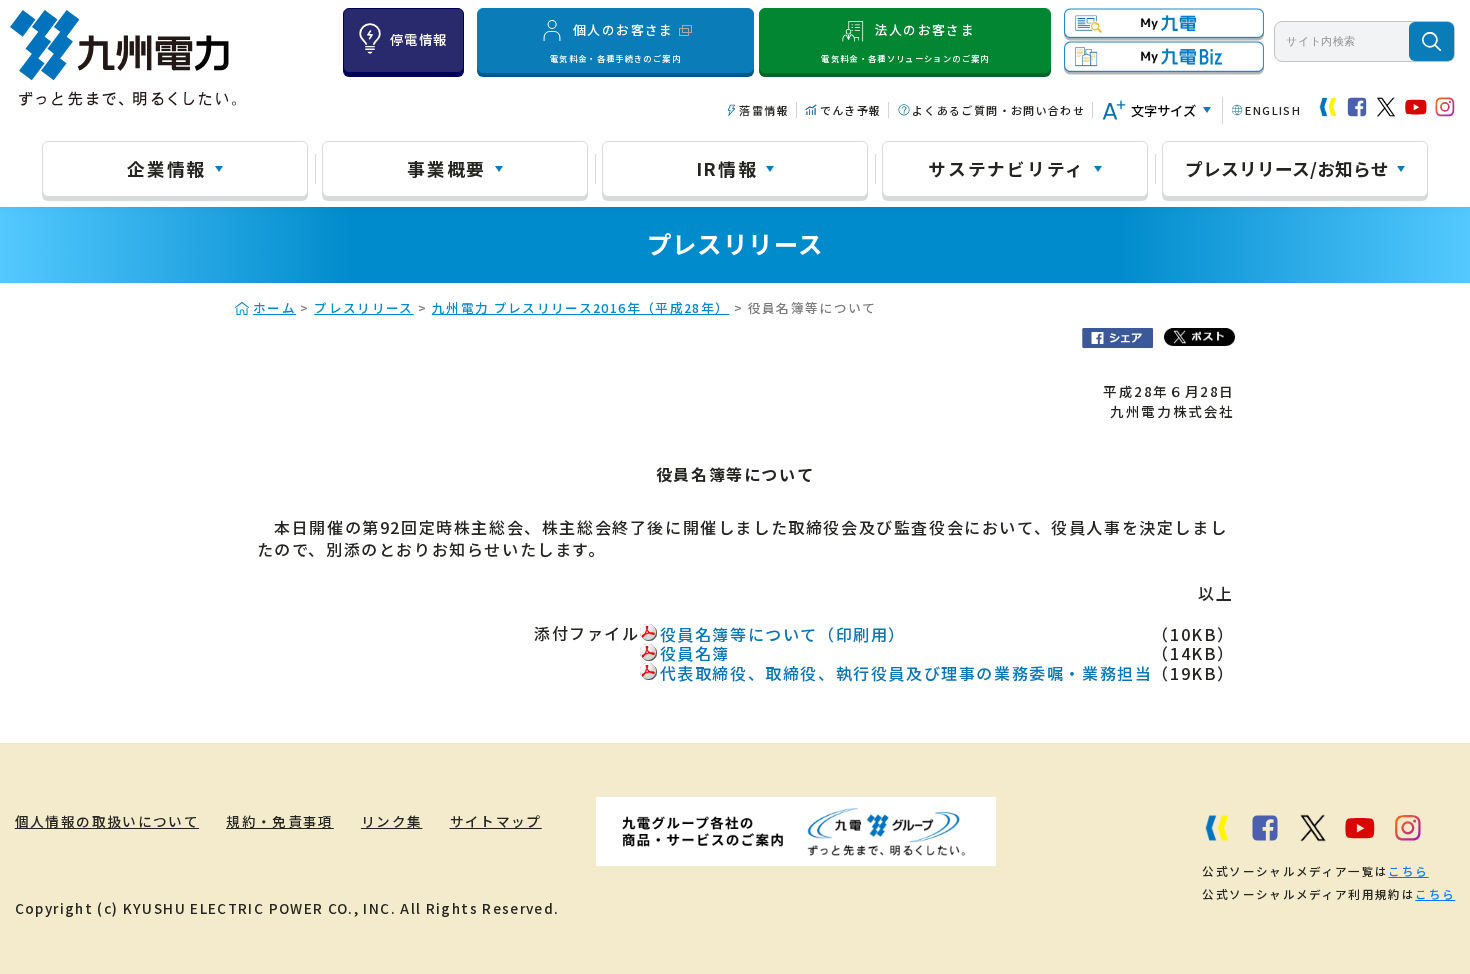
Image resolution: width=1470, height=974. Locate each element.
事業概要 (446, 168)
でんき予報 (850, 110)
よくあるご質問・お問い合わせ (998, 110)
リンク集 (391, 821)
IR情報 (727, 168)
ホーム (274, 307)
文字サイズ (1163, 110)
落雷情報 (763, 110)
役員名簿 (695, 653)
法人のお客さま (905, 42)
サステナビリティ (1006, 168)
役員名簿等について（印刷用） (783, 634)
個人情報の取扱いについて (107, 821)
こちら (1408, 871)
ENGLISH (1273, 110)
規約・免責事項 (280, 821)
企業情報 (166, 168)
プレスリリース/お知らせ (1287, 168)
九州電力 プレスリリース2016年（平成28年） (581, 307)
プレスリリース (364, 307)
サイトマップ (496, 821)
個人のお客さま (615, 42)
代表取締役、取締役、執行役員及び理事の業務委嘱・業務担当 (906, 673)
